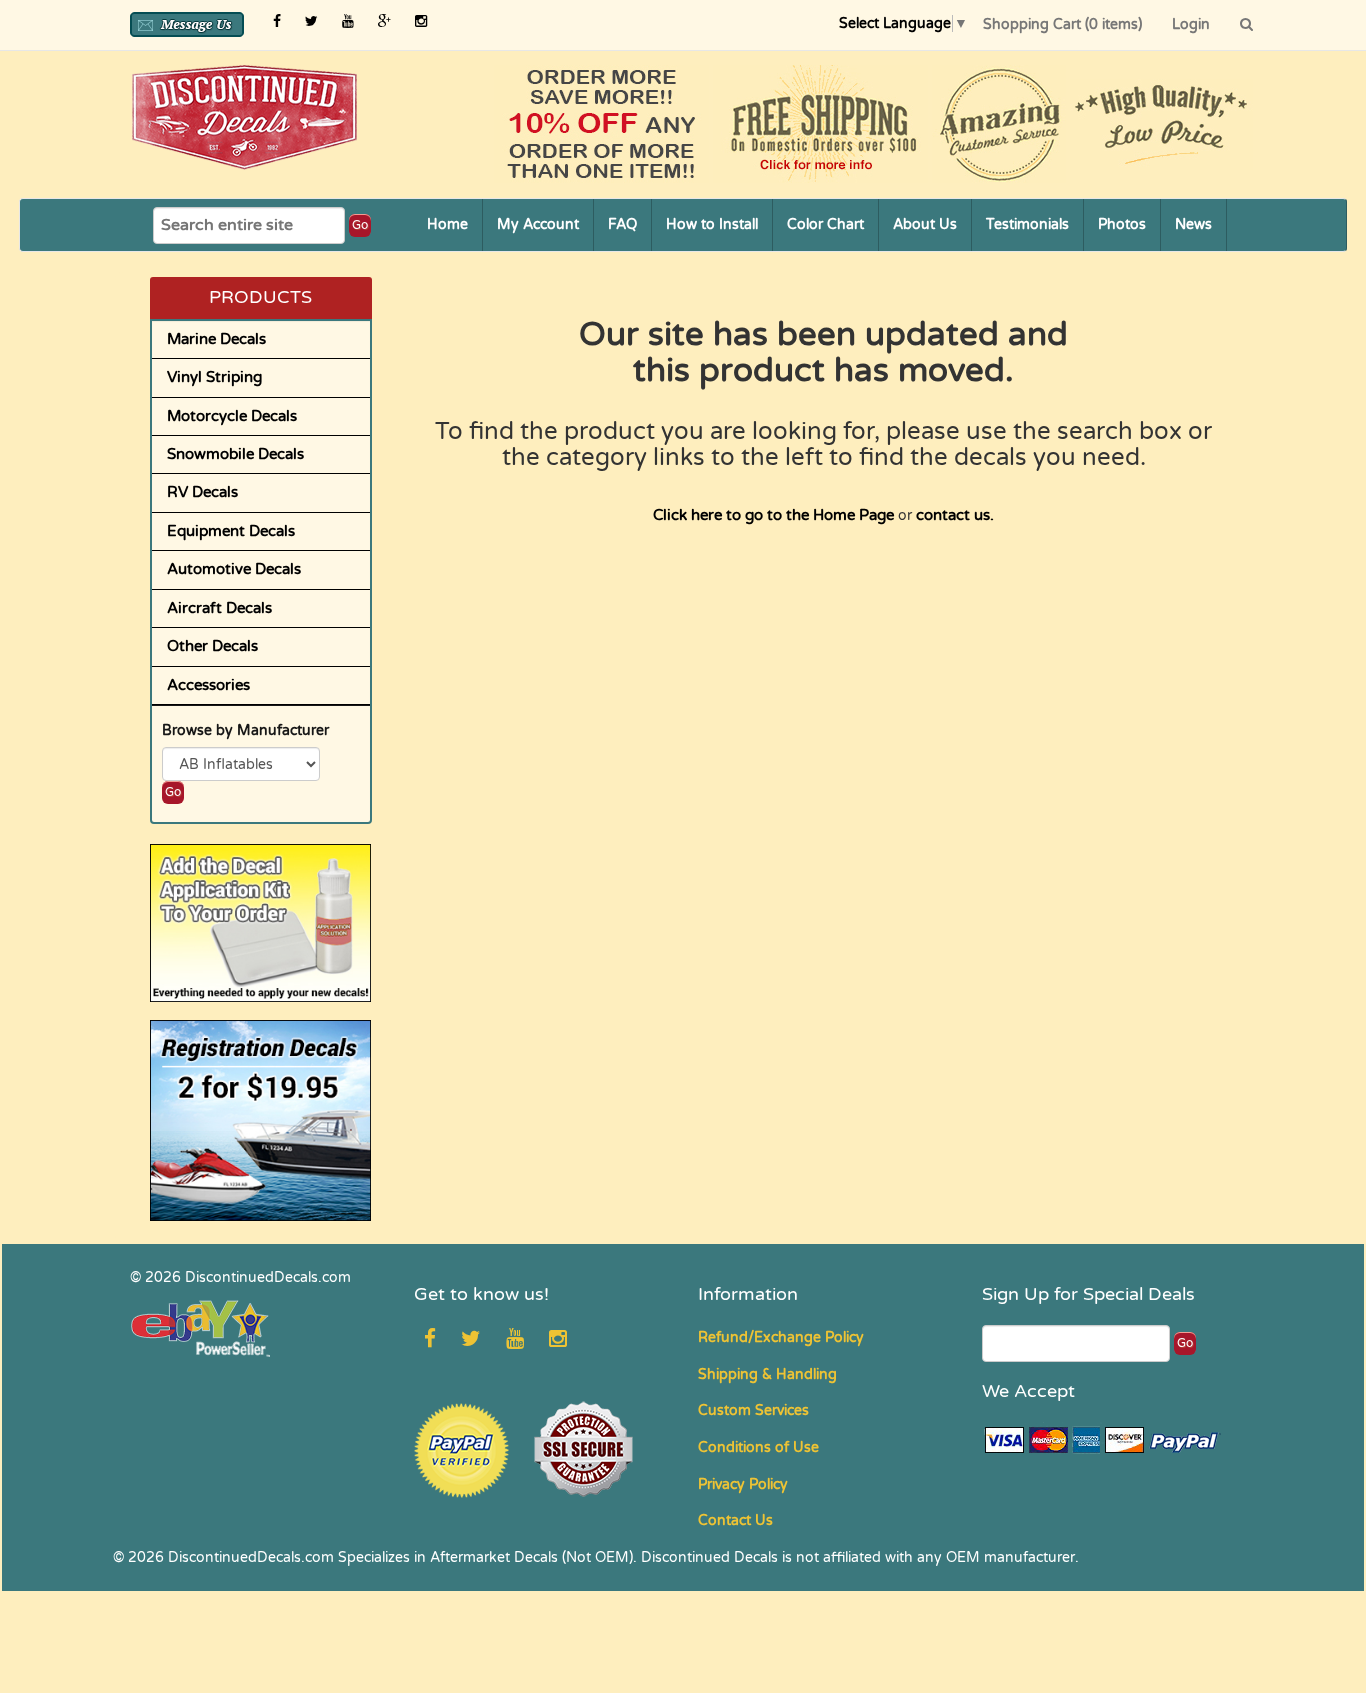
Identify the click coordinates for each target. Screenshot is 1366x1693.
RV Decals (202, 492)
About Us (925, 224)
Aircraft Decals (219, 608)
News (1193, 224)
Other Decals (212, 646)
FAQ (622, 224)
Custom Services (753, 1410)
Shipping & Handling (767, 1374)
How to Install (712, 224)
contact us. (955, 515)
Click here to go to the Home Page (773, 515)
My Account (538, 224)
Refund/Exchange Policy (781, 1337)
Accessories (208, 685)
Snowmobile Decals (235, 454)
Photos (1122, 224)
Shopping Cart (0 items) (1062, 24)
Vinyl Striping (214, 377)
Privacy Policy (743, 1484)
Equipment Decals (231, 531)
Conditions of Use (758, 1447)
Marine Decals (216, 339)
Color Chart (825, 224)
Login (1191, 24)
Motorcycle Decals (232, 416)
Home (447, 224)
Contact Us (735, 1520)
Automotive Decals (234, 569)
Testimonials (1027, 224)
